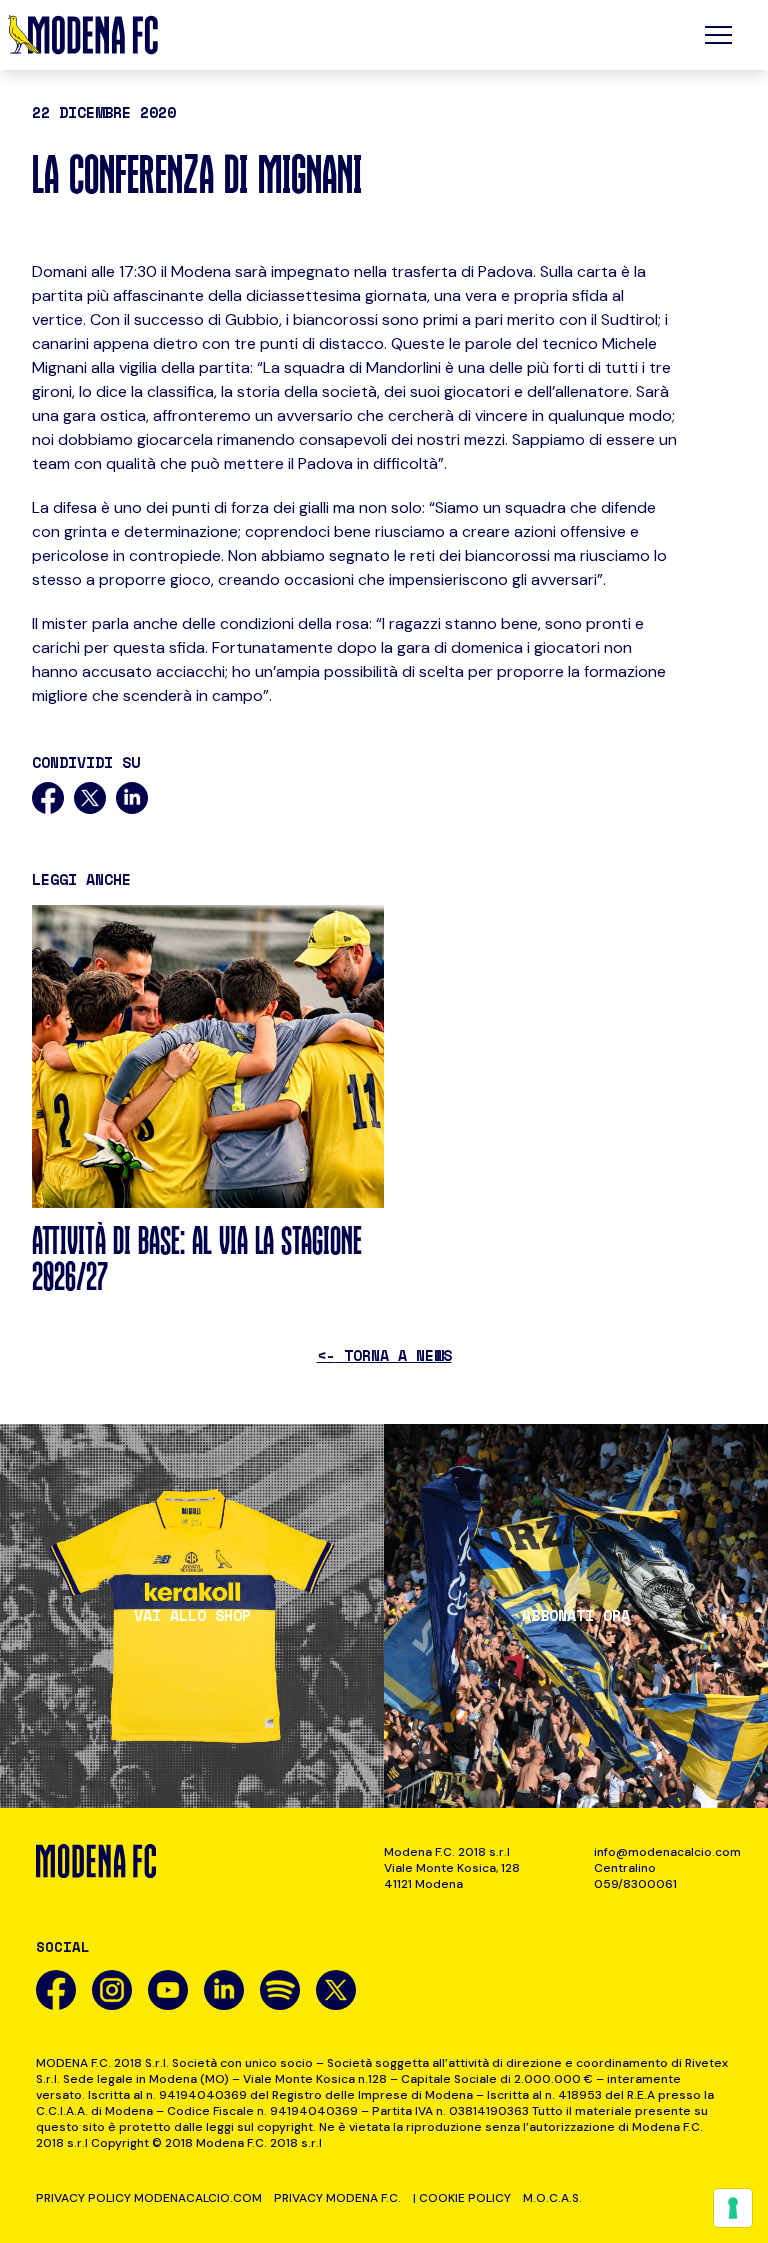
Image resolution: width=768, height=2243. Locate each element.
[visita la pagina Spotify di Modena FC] (280, 1990)
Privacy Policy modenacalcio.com (149, 2198)
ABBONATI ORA (576, 1615)
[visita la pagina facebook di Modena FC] (56, 1990)
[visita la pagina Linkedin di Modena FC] (224, 1990)
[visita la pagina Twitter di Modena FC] (336, 1990)
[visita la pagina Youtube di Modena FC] (168, 1990)
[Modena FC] (83, 35)
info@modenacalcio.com (663, 1852)
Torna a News (384, 1355)
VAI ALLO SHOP (192, 1615)
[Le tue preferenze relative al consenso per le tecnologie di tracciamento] (733, 2208)
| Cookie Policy (462, 2198)
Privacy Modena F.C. (337, 2198)
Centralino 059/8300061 (635, 1876)
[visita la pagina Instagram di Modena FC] (112, 1990)
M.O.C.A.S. (552, 2198)
